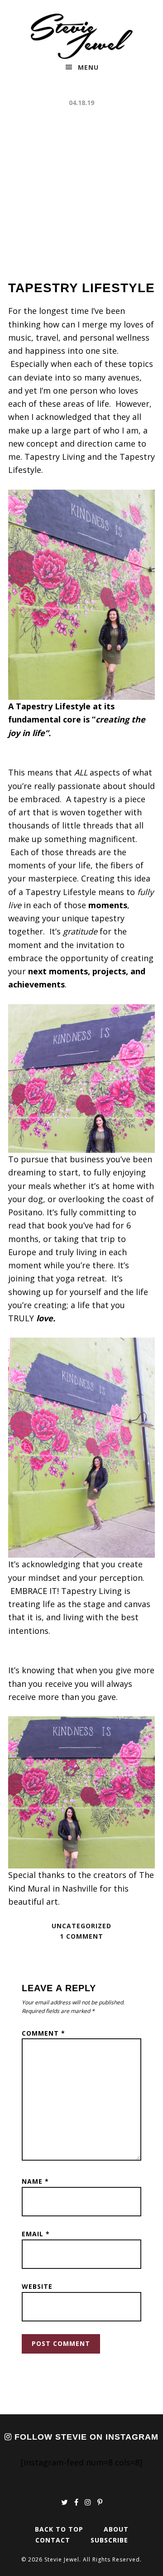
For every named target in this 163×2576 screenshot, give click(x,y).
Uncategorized (81, 1926)
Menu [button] (88, 67)
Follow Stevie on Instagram (85, 2437)
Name (35, 2181)
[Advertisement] (81, 194)
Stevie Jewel (82, 36)
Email (36, 2234)
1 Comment (81, 1936)
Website (37, 2286)
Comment (43, 2033)
